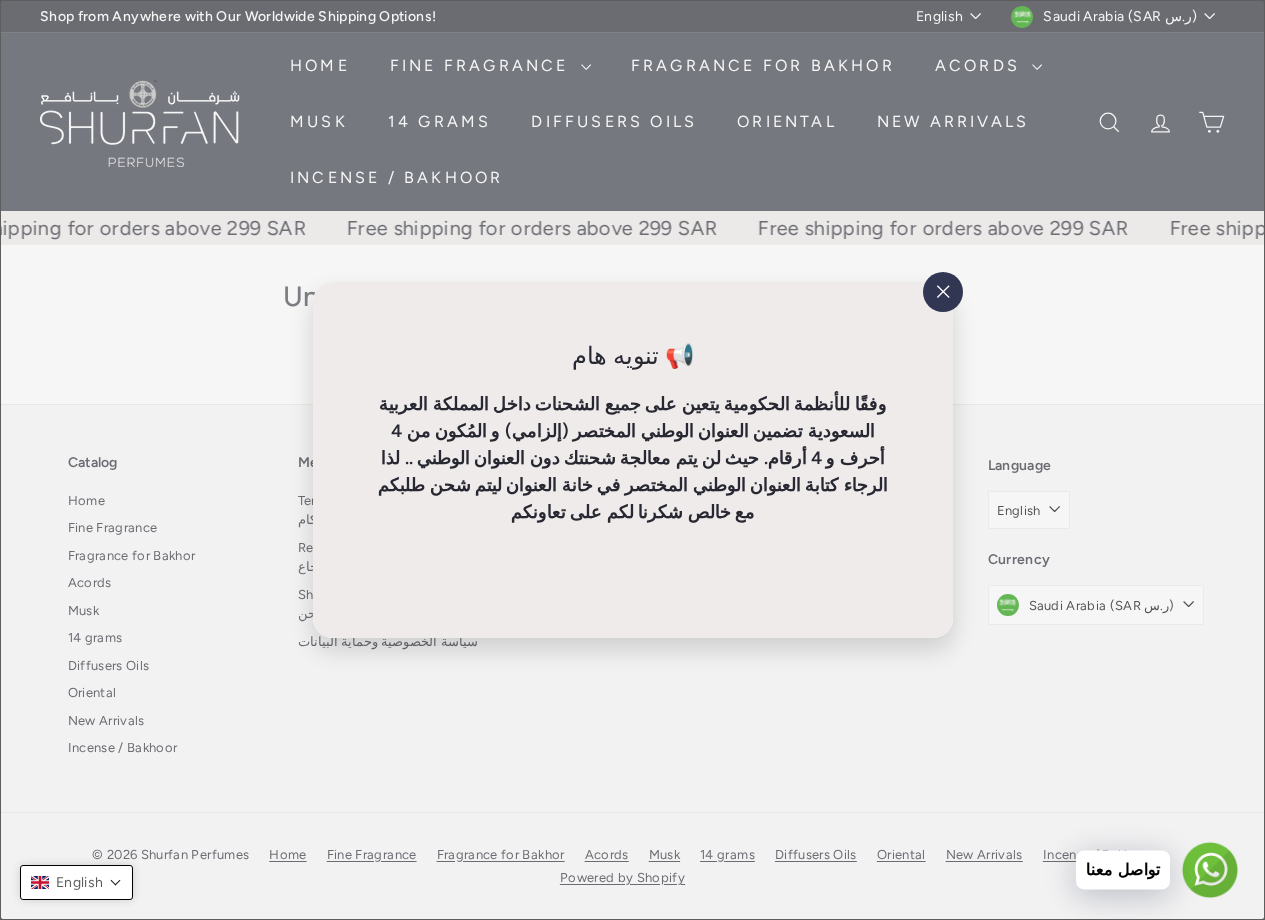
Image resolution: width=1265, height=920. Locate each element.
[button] (76, 882)
